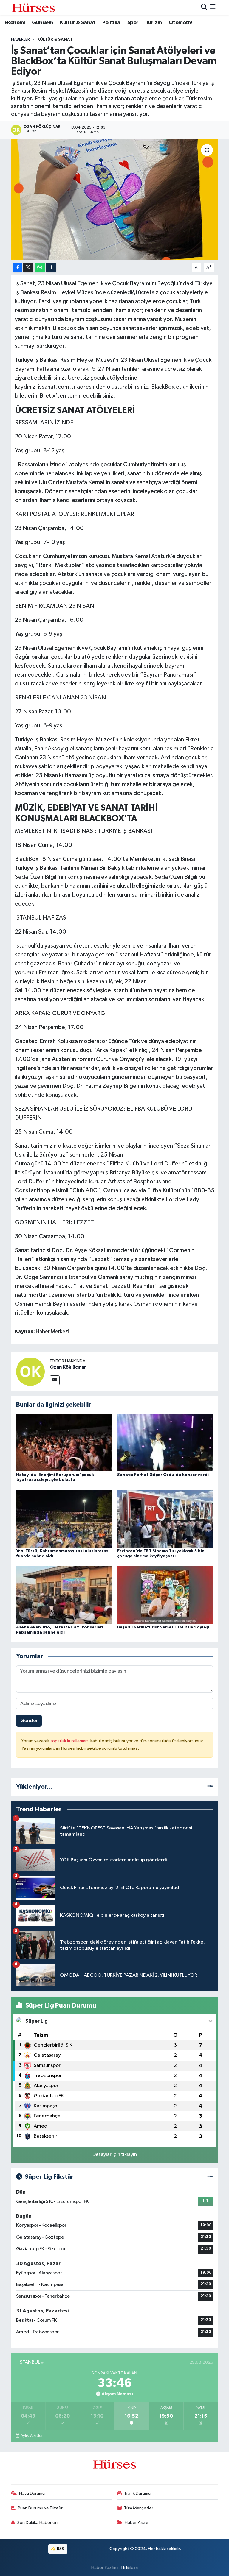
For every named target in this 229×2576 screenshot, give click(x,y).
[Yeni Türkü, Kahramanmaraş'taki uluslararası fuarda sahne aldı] (64, 1518)
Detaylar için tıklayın (115, 2155)
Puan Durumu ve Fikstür (40, 2508)
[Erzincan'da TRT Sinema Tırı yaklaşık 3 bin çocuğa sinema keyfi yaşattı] (165, 1518)
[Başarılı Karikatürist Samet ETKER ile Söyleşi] (165, 1595)
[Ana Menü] (213, 8)
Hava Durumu (32, 2493)
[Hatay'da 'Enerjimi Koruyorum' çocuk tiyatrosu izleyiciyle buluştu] (64, 1442)
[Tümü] (210, 1787)
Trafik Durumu (137, 2493)
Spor (133, 23)
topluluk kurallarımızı (70, 1741)
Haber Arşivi (136, 2523)
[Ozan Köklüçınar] (30, 1371)
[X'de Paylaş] (28, 268)
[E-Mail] (55, 1380)
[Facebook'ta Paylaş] (18, 268)
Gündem (42, 23)
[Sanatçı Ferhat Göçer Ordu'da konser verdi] (165, 1442)
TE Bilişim (129, 2568)
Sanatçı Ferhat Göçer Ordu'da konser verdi (163, 1475)
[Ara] (204, 8)
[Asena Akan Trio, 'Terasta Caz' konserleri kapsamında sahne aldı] (64, 1595)
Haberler (20, 40)
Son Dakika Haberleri (37, 2523)
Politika (111, 23)
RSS (60, 2549)
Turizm (154, 23)
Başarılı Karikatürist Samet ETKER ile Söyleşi (163, 1627)
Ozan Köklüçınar (68, 1367)
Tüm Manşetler (139, 2508)
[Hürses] (33, 8)
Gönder (29, 1721)
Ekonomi (15, 23)
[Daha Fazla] (51, 268)
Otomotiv (180, 23)
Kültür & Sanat (78, 23)
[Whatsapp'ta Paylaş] (40, 268)
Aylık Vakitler (32, 2436)
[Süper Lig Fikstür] (210, 2177)
